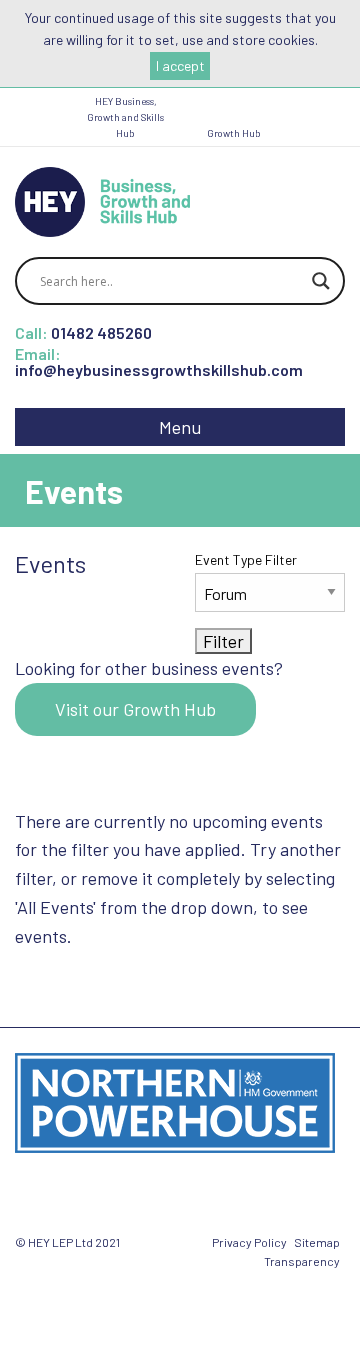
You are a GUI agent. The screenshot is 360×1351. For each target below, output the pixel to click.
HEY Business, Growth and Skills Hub (125, 117)
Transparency (302, 1261)
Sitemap (317, 1242)
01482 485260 (101, 332)
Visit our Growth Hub (135, 709)
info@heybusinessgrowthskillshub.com (159, 369)
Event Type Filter (246, 559)
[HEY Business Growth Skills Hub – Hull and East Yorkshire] (102, 199)
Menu (180, 427)
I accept (180, 65)
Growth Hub (234, 133)
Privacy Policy (249, 1242)
